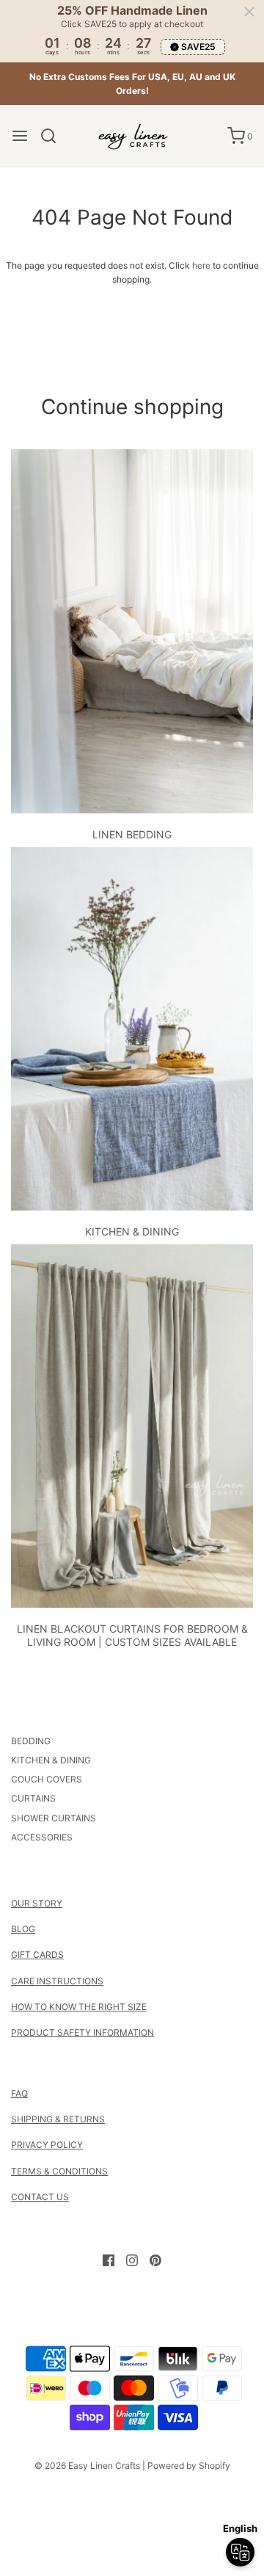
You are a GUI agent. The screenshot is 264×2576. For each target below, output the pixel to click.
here (201, 265)
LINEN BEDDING (132, 834)
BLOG (23, 1929)
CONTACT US (40, 2197)
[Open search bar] (54, 136)
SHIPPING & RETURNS (58, 2119)
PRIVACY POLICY (47, 2145)
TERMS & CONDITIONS (59, 2171)
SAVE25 (198, 47)
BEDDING (31, 1741)
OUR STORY (37, 1903)
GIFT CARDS (37, 1955)
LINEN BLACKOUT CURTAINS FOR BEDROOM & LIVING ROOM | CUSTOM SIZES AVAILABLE (132, 1635)
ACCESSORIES (42, 1837)
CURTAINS (33, 1798)
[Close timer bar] (249, 12)
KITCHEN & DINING (132, 1231)
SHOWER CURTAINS (54, 1818)
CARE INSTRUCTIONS (57, 1981)
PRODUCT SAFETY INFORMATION (82, 2032)
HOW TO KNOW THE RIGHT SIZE (79, 2007)
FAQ (19, 2093)
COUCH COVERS (47, 1779)
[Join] (213, 2482)
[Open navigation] (20, 136)
